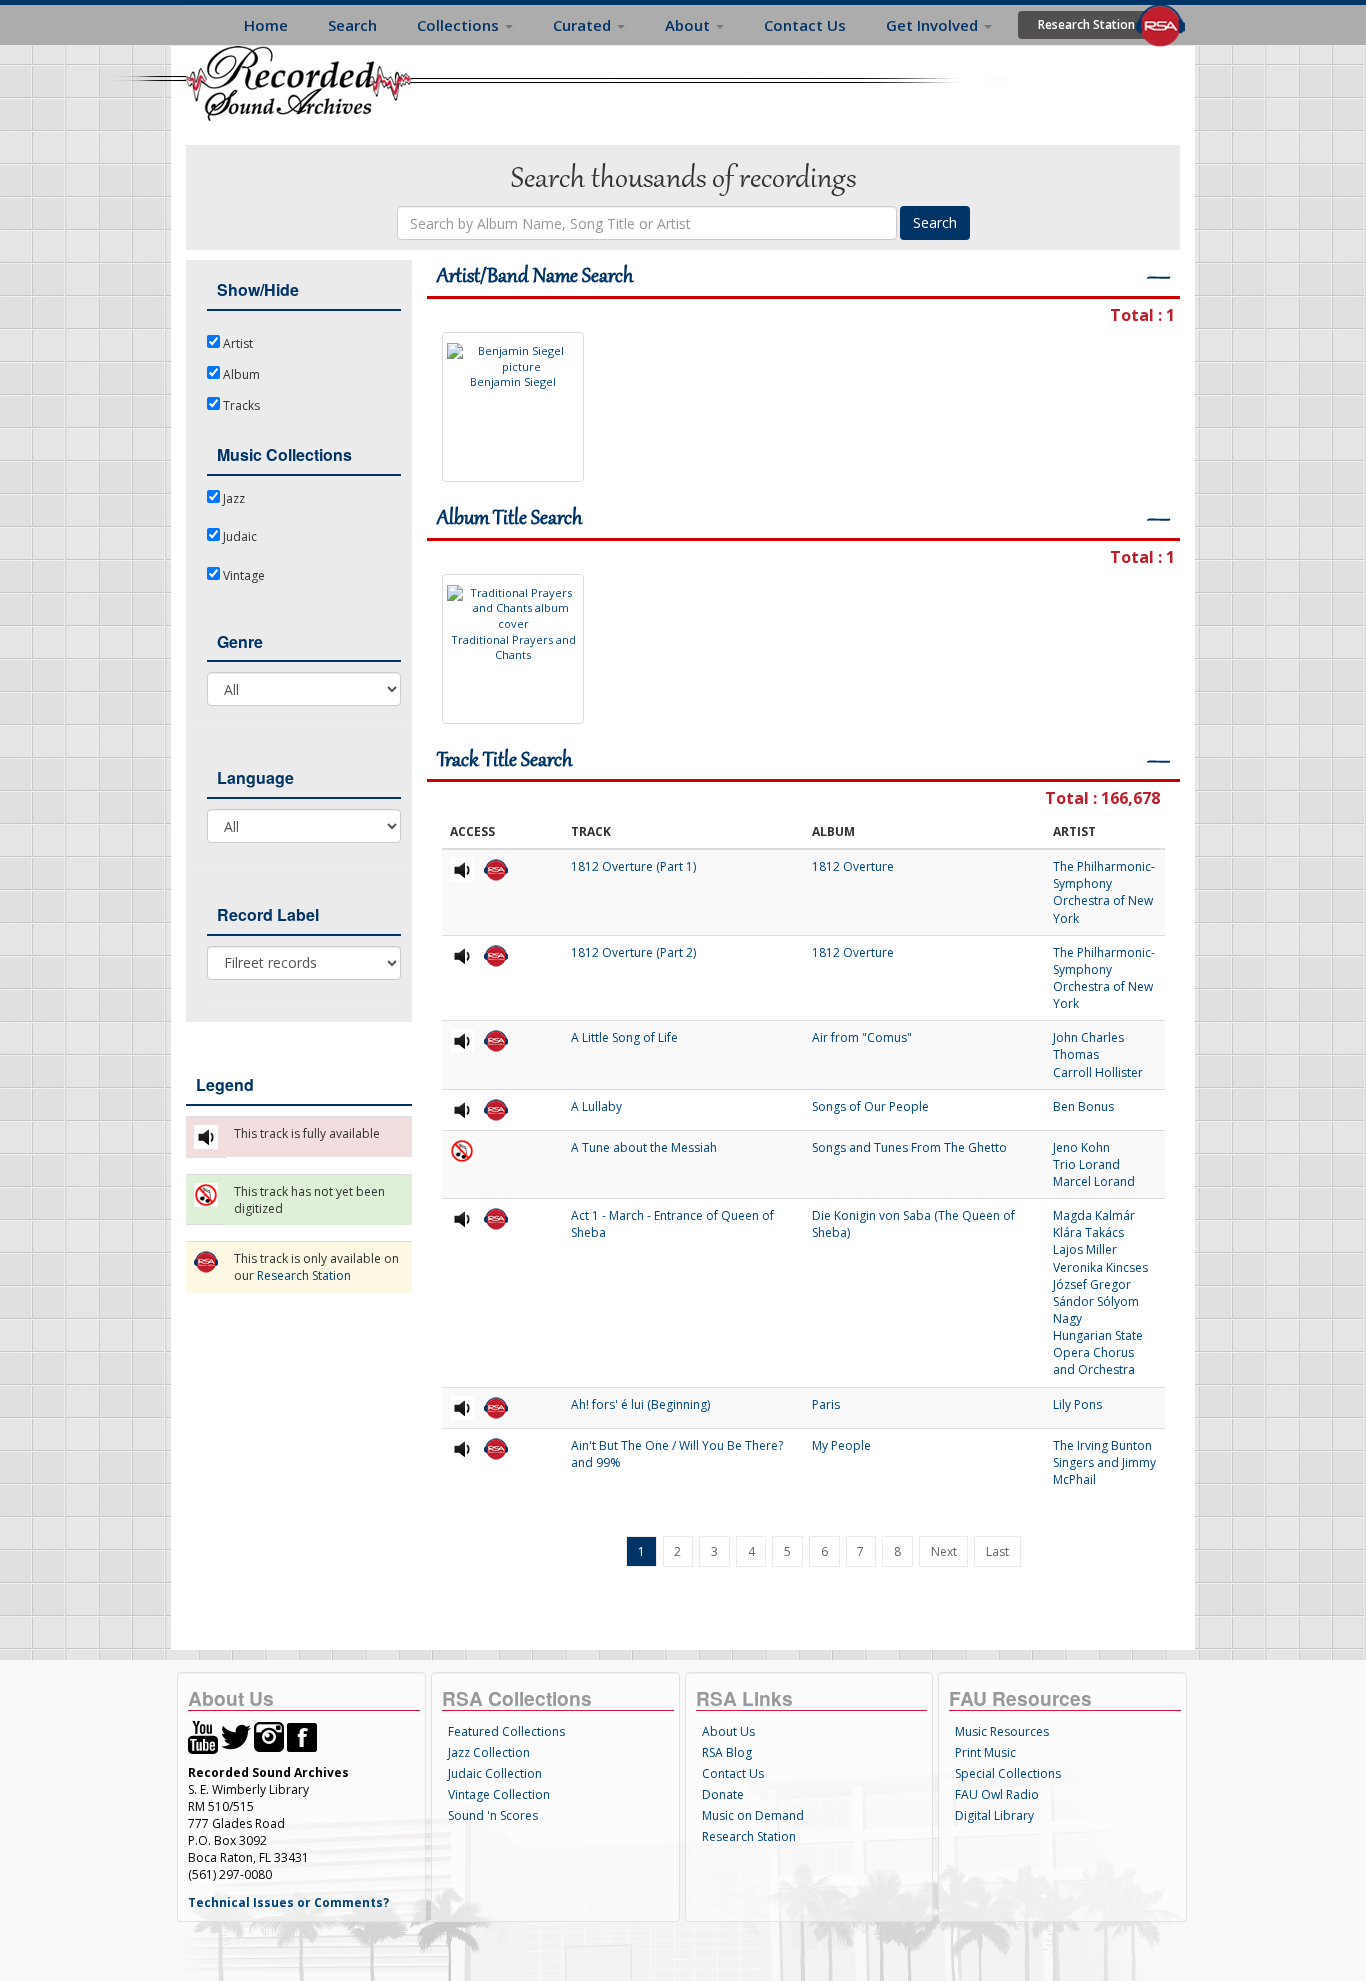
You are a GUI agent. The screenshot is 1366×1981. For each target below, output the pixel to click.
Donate (723, 1794)
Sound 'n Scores (493, 1815)
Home (266, 25)
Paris (826, 1404)
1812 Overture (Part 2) (633, 952)
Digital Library (994, 1815)
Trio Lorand (1086, 1164)
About (689, 25)
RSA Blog (727, 1752)
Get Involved (934, 25)
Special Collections (1008, 1773)
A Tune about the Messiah (644, 1147)
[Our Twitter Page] (236, 1735)
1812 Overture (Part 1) (633, 866)
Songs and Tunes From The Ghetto (909, 1147)
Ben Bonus (1083, 1106)
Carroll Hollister (1098, 1072)
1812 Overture (853, 866)
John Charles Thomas (1088, 1046)
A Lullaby (596, 1106)
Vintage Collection (499, 1794)
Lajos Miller (1085, 1249)
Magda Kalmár (1094, 1215)
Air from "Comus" (862, 1037)
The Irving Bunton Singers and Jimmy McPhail (1104, 1462)
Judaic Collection (495, 1773)
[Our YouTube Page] (203, 1735)
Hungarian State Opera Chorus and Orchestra (1098, 1352)
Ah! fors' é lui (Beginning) (640, 1404)
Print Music (985, 1752)
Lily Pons (1077, 1404)
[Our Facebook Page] (302, 1735)
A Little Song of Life (624, 1037)
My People (841, 1445)
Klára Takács (1088, 1232)
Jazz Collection (489, 1752)
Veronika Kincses (1100, 1267)
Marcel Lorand (1094, 1181)
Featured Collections (506, 1731)
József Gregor (1092, 1284)
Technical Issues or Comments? (288, 1902)
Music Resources (1002, 1731)
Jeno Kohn (1081, 1147)
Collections (460, 25)
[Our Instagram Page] (269, 1735)
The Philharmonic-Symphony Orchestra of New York (1104, 892)
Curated (584, 25)
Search (352, 25)
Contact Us (805, 25)
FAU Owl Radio (997, 1794)
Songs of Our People (870, 1106)
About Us (728, 1731)
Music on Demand (753, 1815)
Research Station (1086, 24)
